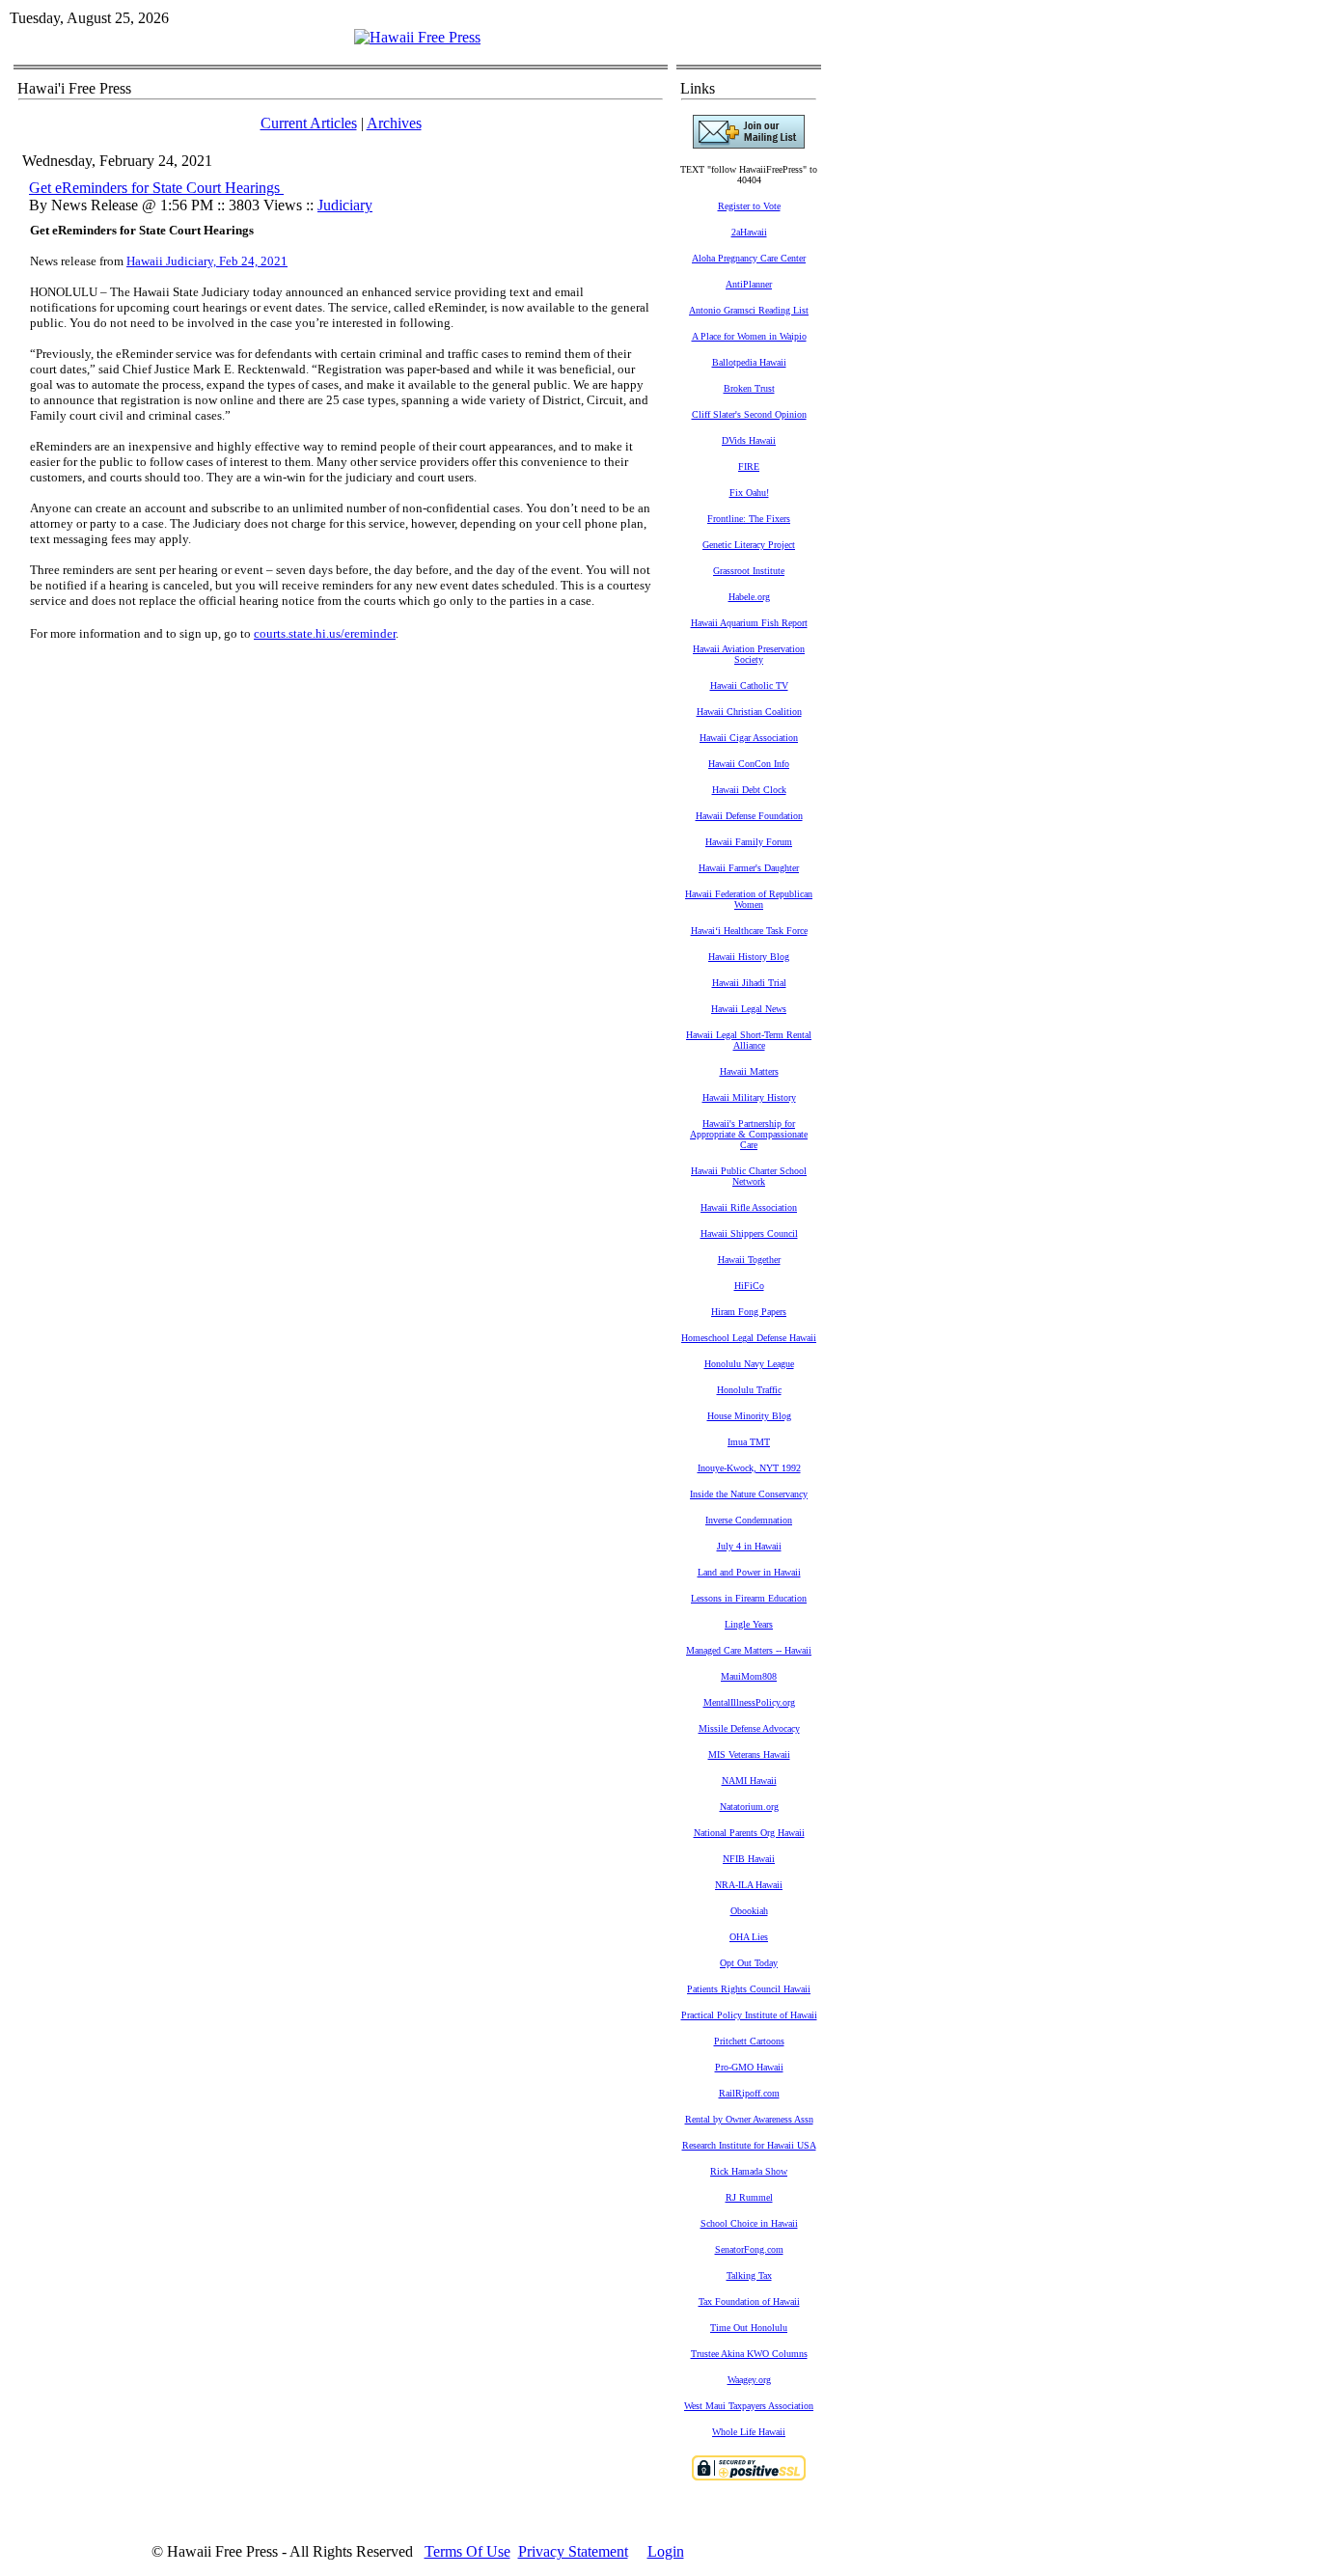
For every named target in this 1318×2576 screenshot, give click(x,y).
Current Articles (309, 123)
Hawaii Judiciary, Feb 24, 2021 (207, 261)
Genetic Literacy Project (749, 545)
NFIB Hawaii (749, 1859)
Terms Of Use (467, 2551)
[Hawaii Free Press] (417, 37)
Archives (394, 123)
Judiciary (345, 205)
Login (666, 2551)
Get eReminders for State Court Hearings (156, 188)
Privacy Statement (573, 2551)
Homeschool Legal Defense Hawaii (749, 1338)
